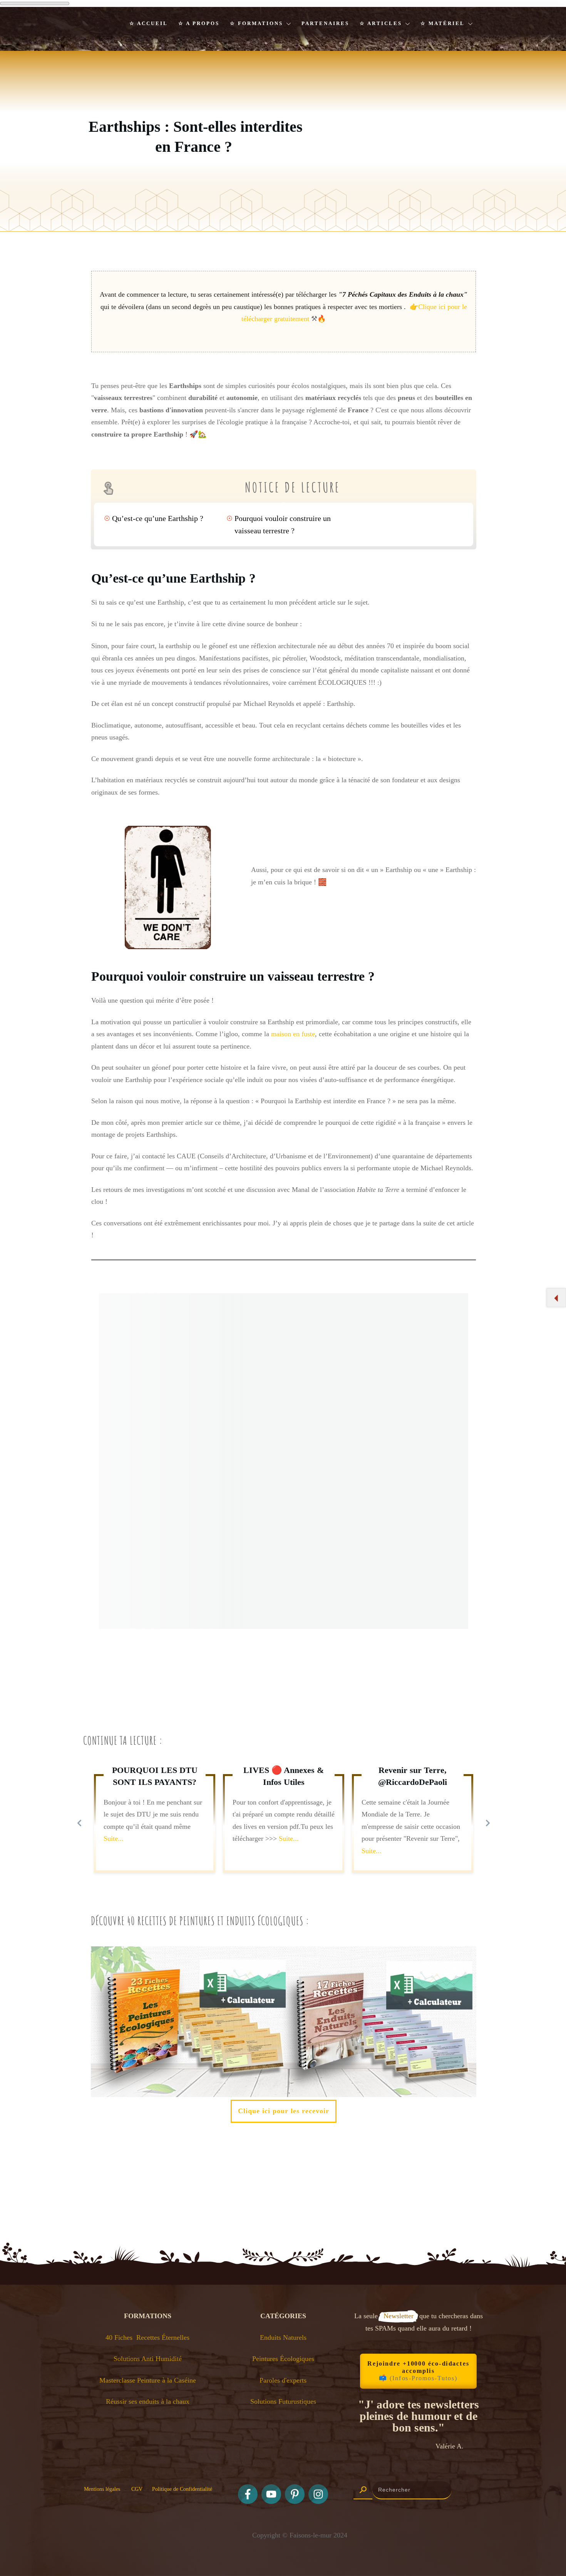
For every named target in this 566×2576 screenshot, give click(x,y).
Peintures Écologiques (283, 2359)
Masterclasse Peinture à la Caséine (148, 2380)
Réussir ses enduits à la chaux (148, 2401)
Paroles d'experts (283, 2380)
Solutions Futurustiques (283, 2401)
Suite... (114, 1838)
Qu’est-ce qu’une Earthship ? (158, 518)
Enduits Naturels (283, 2337)
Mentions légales (102, 2489)
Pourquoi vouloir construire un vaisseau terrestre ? (283, 524)
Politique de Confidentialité (182, 2489)
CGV (139, 2489)
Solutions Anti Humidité (148, 2359)
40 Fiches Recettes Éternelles (147, 2337)
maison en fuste (292, 1034)
